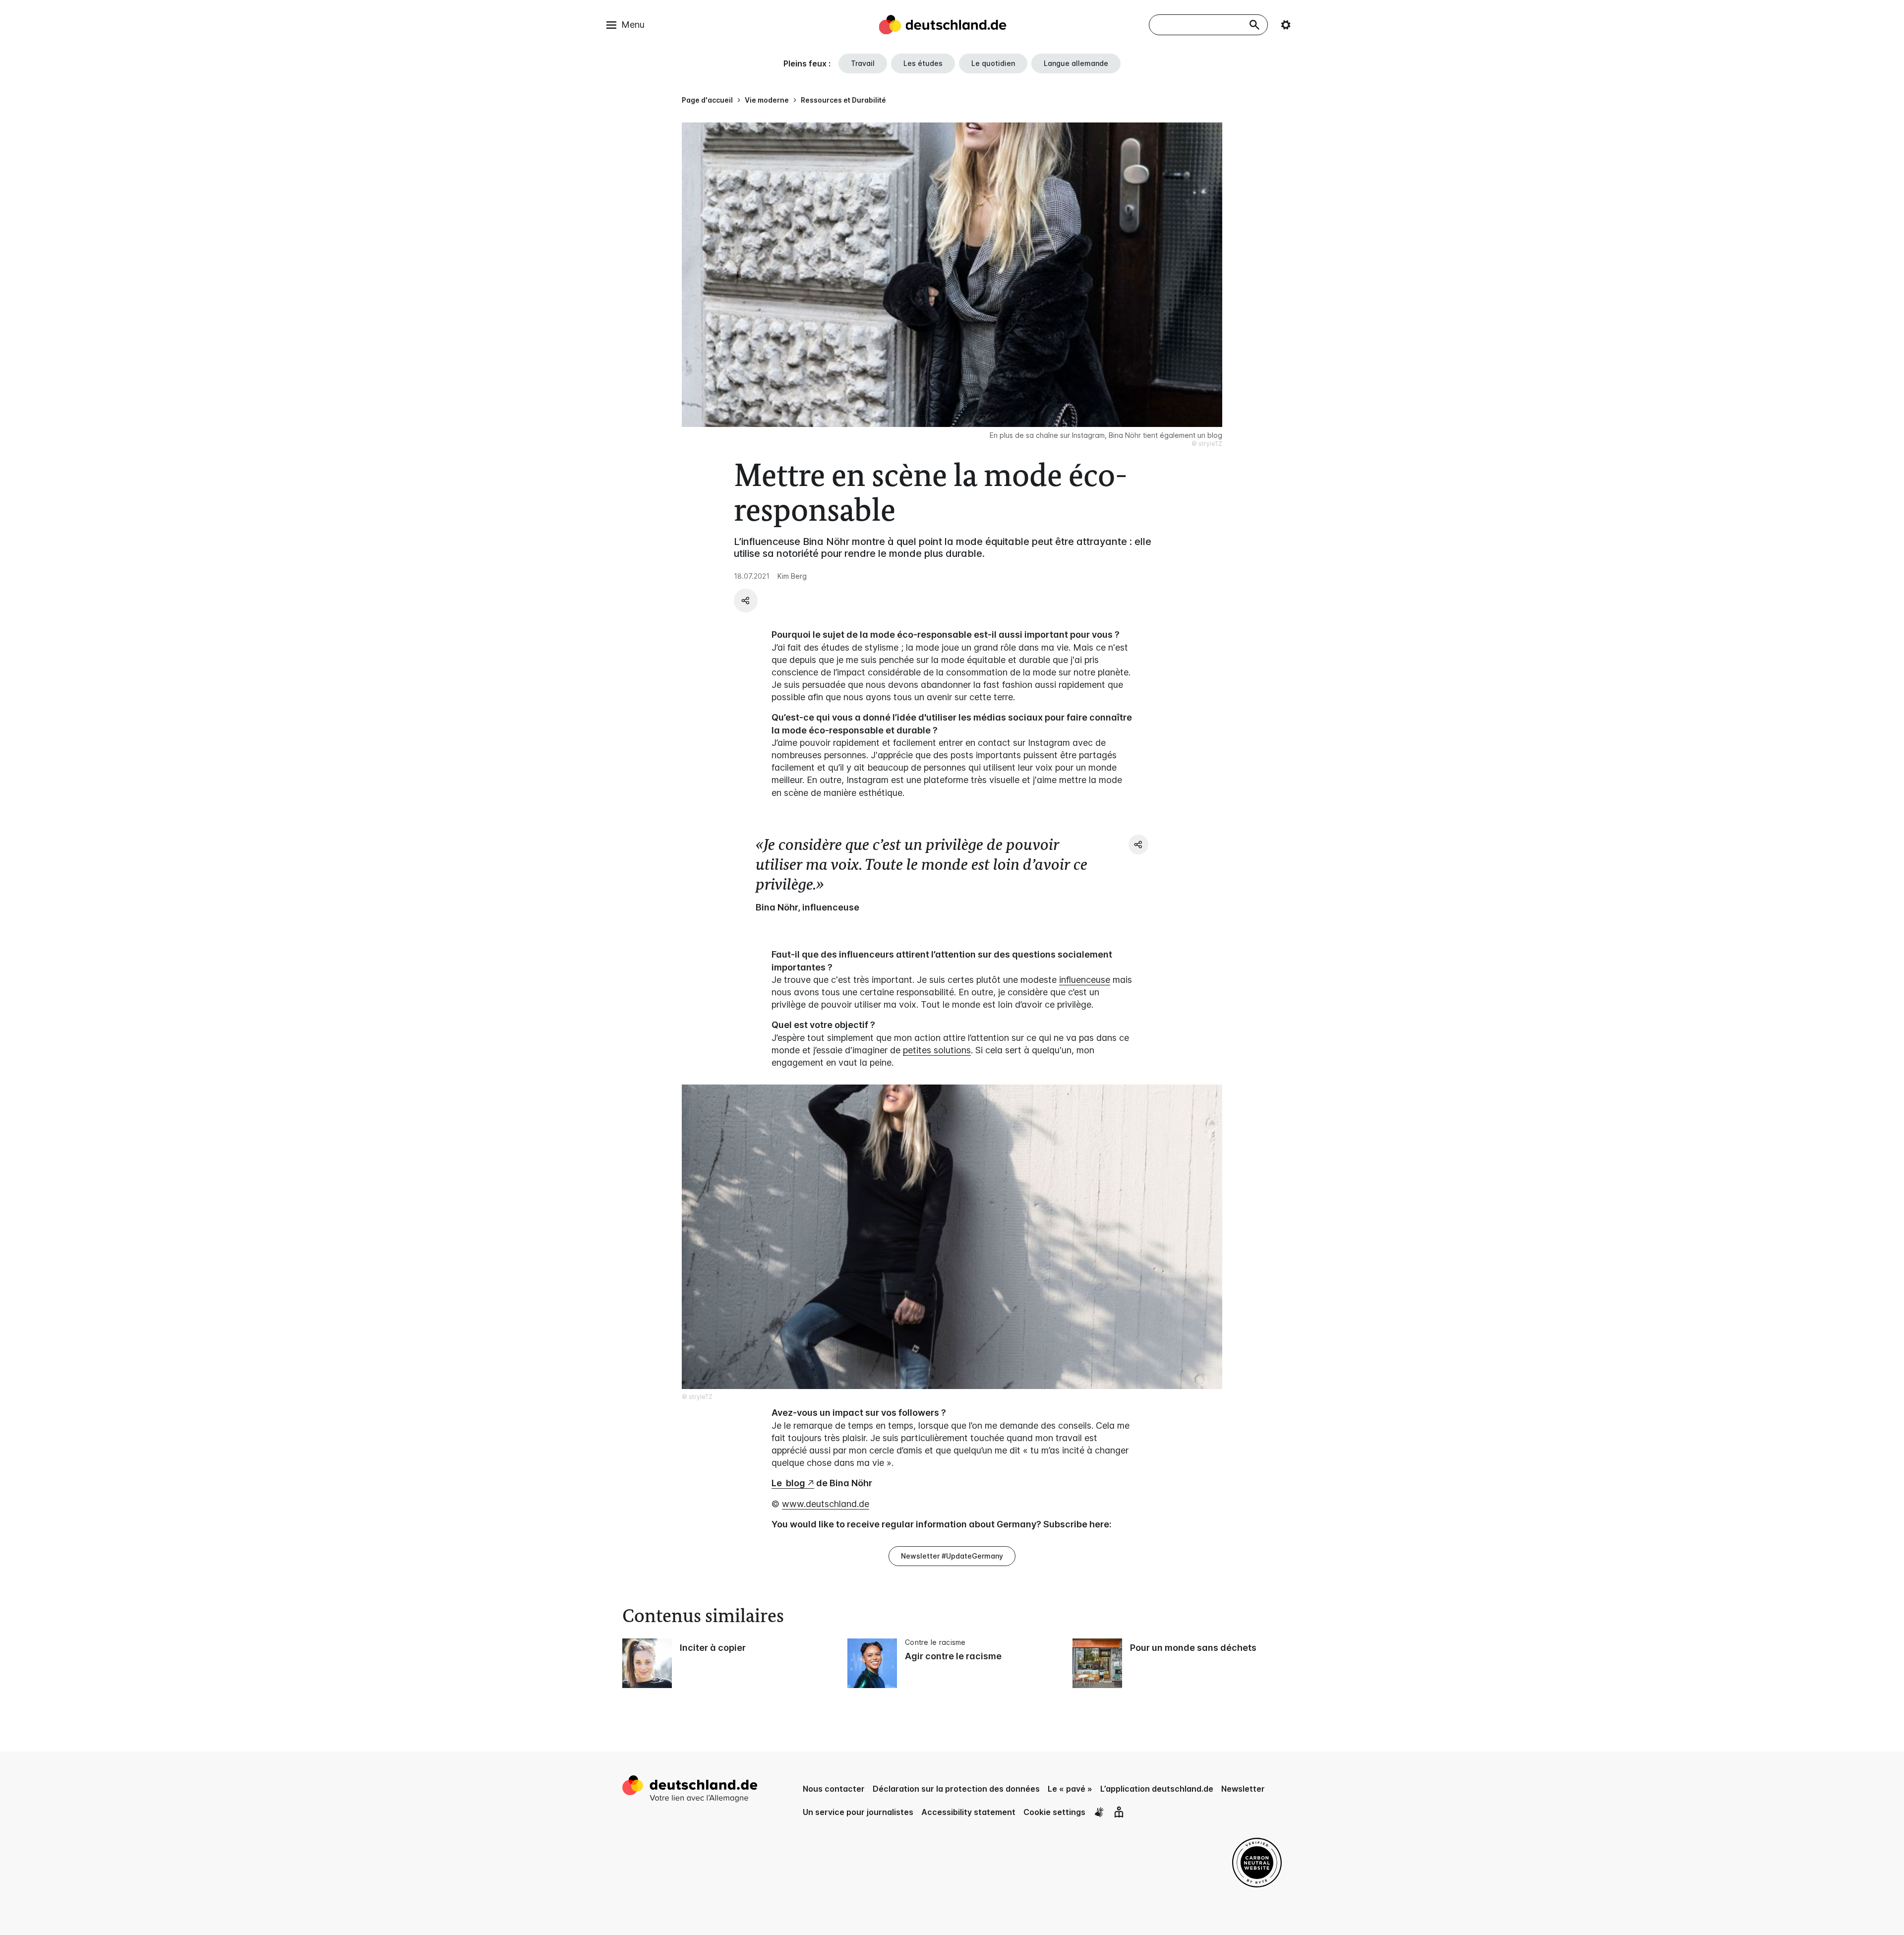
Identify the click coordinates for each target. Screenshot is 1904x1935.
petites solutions (937, 1050)
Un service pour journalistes (858, 1812)
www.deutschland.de (826, 1504)
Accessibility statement (968, 1812)
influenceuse (1085, 980)
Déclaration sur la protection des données (956, 1789)
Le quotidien (993, 63)
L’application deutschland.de (1157, 1789)
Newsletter (1243, 1789)
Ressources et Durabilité (843, 100)
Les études (923, 63)
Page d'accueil (707, 100)
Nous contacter (834, 1789)
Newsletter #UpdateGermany (952, 1556)
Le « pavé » (1070, 1789)
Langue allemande (1076, 63)
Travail (863, 63)
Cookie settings (1054, 1812)
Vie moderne (767, 100)
